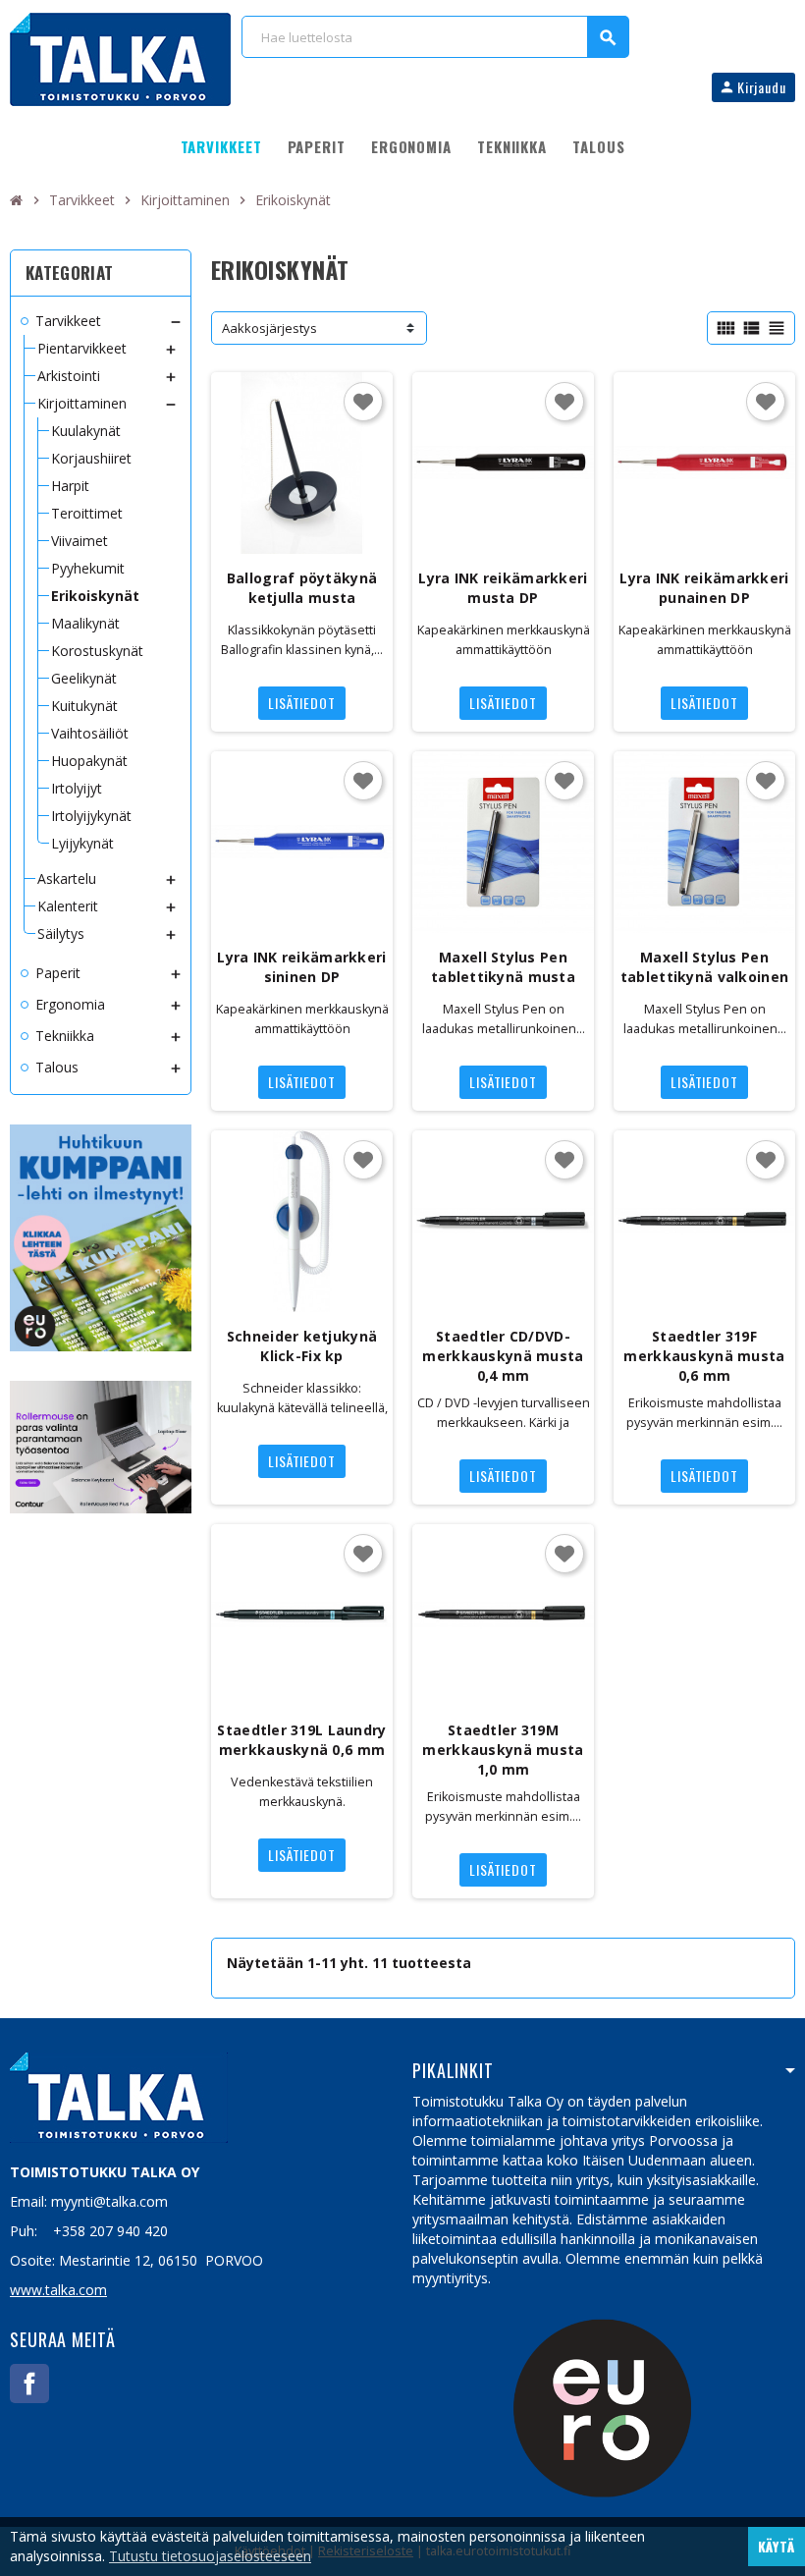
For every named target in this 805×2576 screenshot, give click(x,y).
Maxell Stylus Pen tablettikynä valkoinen (704, 967)
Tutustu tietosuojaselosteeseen (210, 2556)
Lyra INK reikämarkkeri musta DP (503, 588)
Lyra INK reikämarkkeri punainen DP (704, 588)
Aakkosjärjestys (269, 328)
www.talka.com (58, 2290)
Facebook (29, 2384)
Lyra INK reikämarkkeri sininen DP (301, 967)
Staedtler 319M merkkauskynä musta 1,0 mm (503, 1750)
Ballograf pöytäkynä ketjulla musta (302, 588)
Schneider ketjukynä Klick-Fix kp (302, 1346)
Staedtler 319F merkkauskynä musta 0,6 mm (704, 1356)
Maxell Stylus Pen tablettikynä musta (503, 967)
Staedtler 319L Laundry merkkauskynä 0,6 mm (301, 1740)
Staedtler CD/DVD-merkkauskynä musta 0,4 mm (503, 1356)
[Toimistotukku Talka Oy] (120, 57)
